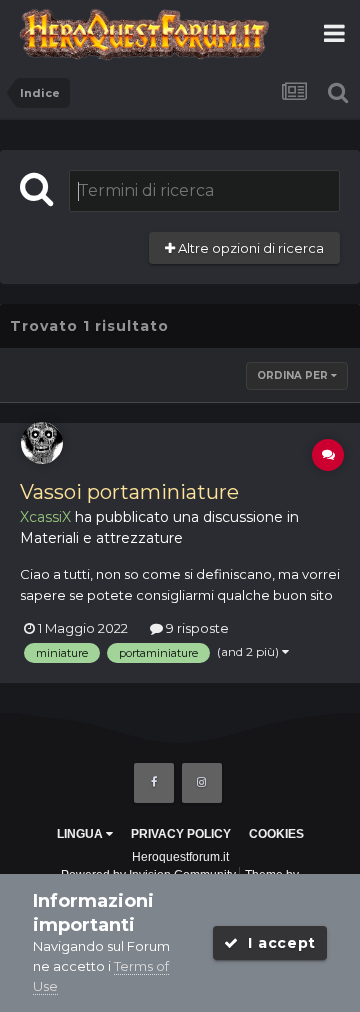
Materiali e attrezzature (101, 538)
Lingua (81, 834)
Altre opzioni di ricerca (249, 248)
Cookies (276, 834)
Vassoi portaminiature (129, 492)
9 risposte (196, 628)
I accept (277, 943)
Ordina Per (294, 375)
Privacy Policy (181, 834)
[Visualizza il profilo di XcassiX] (42, 443)
